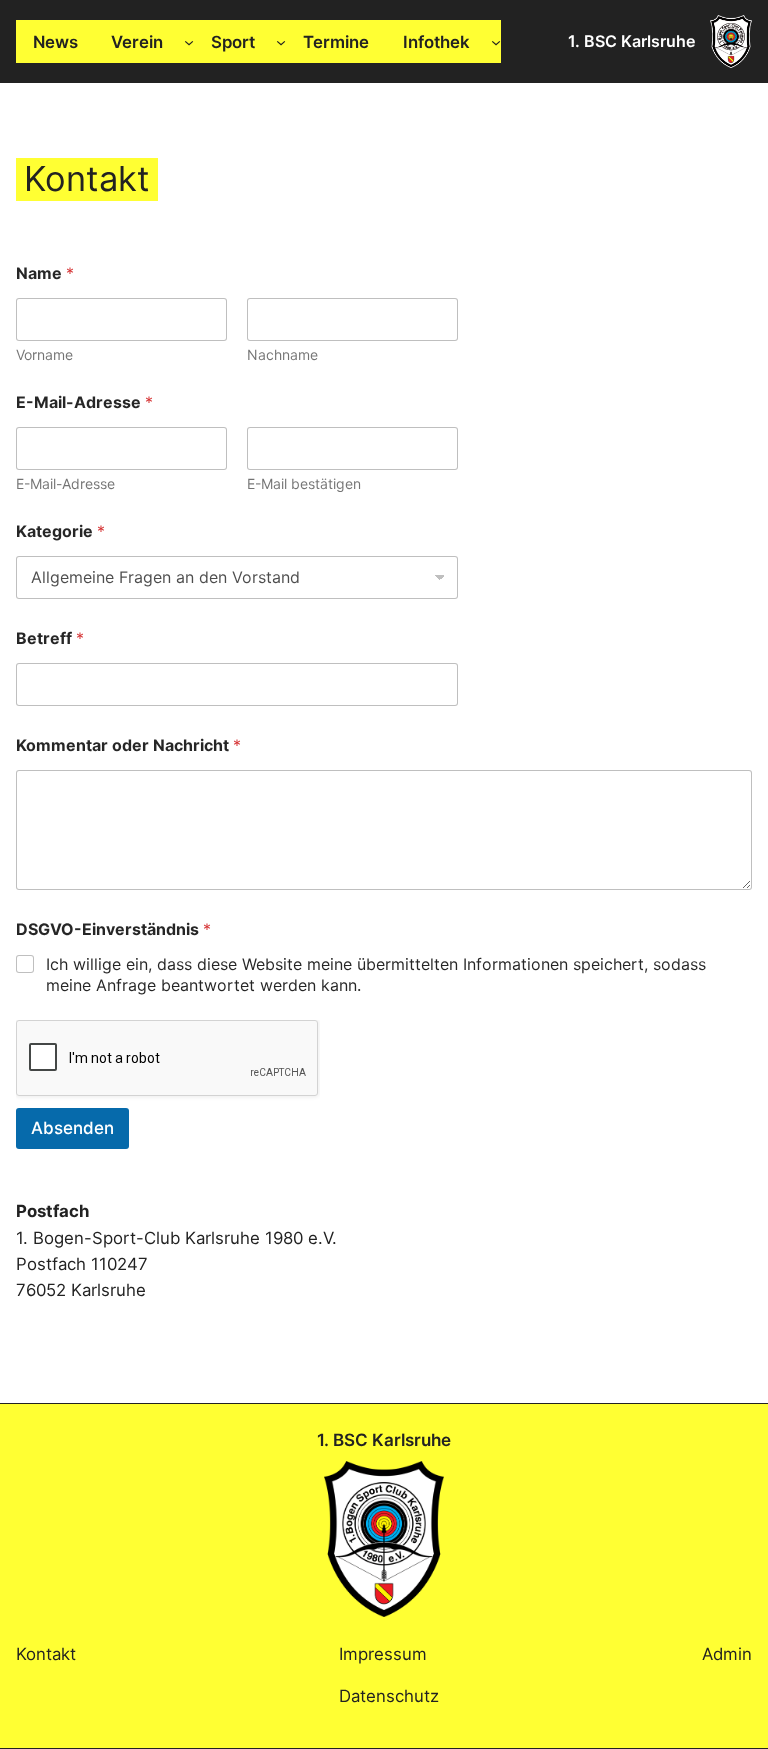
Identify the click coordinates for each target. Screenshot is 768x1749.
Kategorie (60, 531)
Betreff (50, 638)
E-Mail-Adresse (65, 483)
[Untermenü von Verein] (189, 42)
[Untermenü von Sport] (281, 42)
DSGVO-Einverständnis (113, 929)
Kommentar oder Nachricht (128, 745)
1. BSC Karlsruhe (631, 41)
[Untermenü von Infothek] (496, 42)
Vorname (44, 354)
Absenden (72, 1128)
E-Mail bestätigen (304, 483)
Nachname (282, 354)
